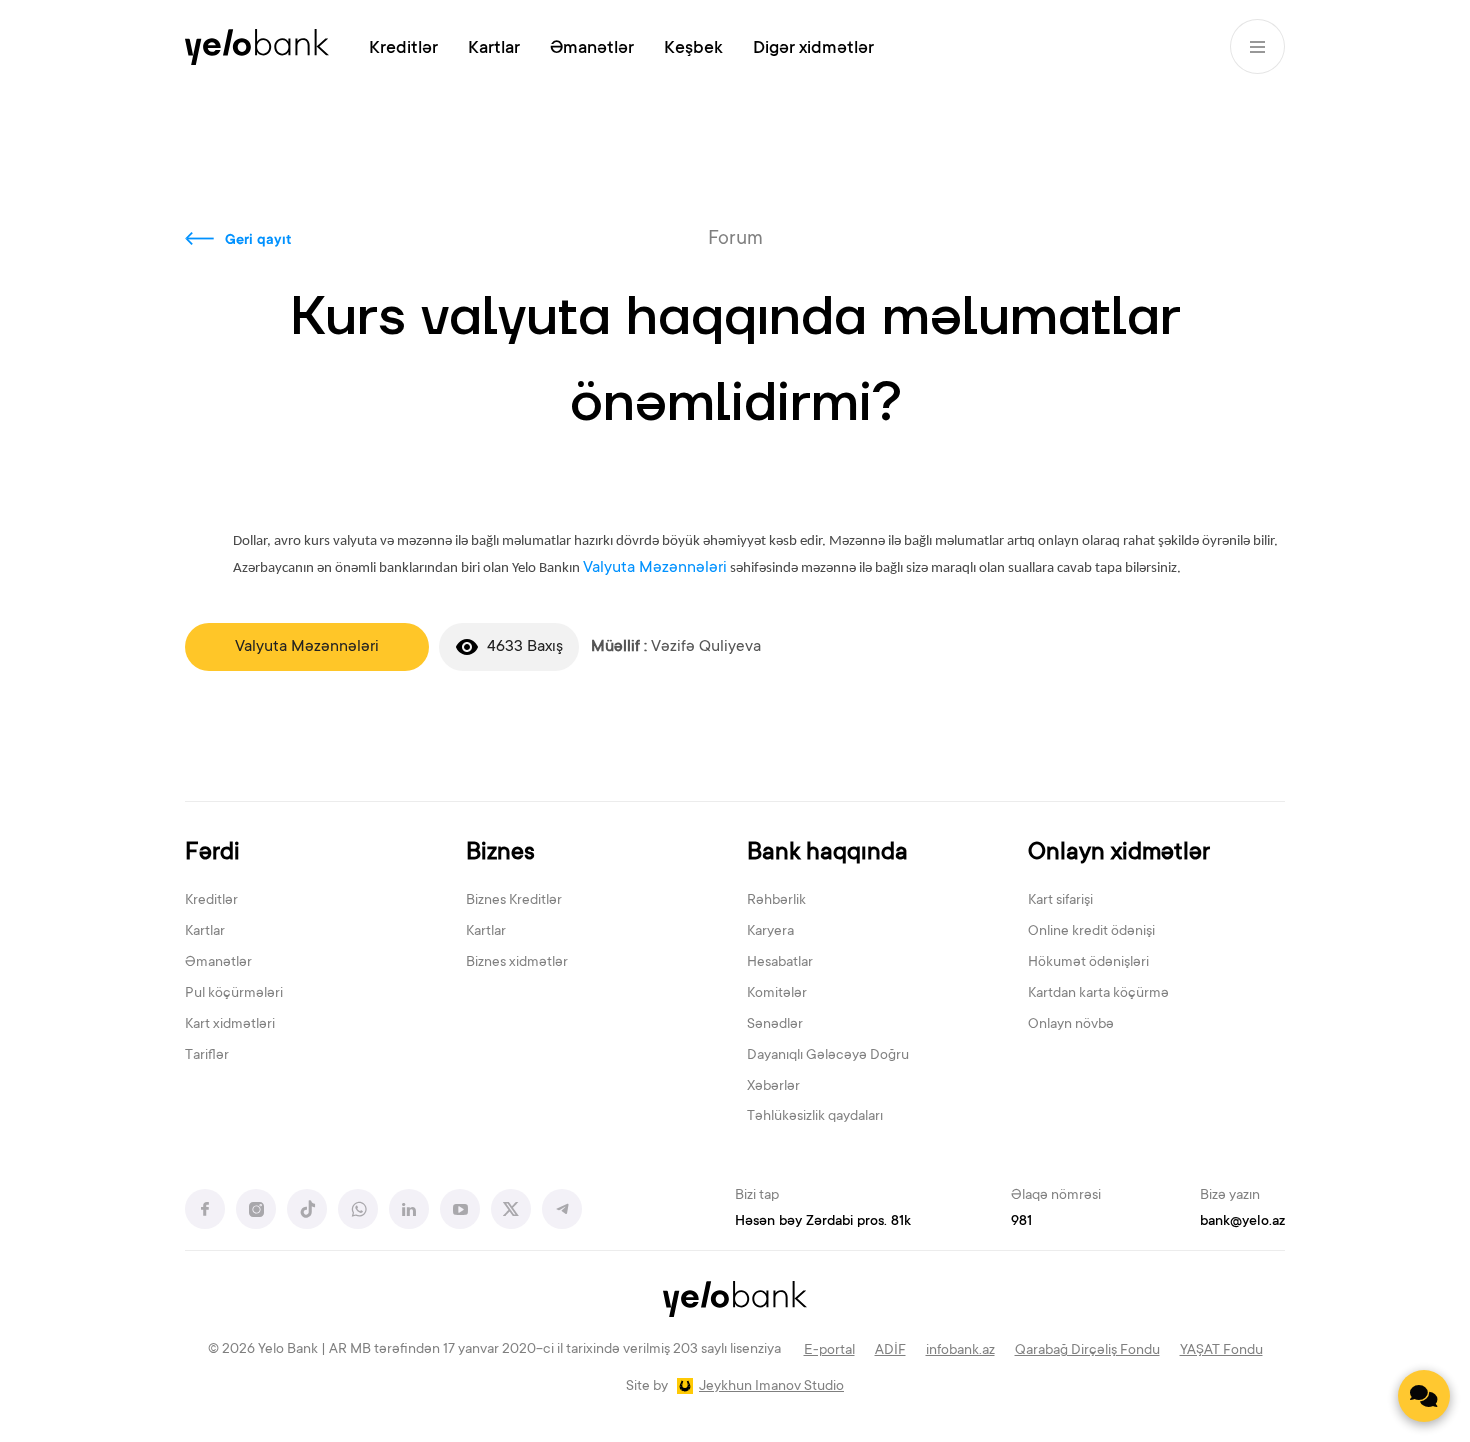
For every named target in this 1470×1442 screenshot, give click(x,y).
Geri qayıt (258, 241)
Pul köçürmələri (234, 994)
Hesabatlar (780, 963)
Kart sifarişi (1060, 901)
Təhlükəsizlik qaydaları (815, 1117)
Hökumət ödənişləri (1088, 963)
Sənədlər (775, 1025)
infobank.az (960, 1351)
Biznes (500, 853)
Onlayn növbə (1071, 1025)
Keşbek (693, 49)
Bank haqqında (827, 853)
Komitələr (777, 994)
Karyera (770, 932)
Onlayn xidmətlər (1119, 853)
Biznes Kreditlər (514, 901)
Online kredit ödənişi (1091, 932)
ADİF (890, 1351)
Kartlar (494, 49)
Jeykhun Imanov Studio (771, 1387)
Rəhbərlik (776, 901)
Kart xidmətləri (230, 1025)
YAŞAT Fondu (1221, 1351)
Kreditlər (403, 49)
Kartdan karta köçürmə (1098, 994)
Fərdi (212, 853)
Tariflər (207, 1056)
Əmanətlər (592, 49)
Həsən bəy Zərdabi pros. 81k (823, 1222)
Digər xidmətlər (813, 49)
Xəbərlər (773, 1087)
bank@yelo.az (1242, 1222)
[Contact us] (1424, 1396)
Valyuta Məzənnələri (655, 568)
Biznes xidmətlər (517, 963)
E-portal (829, 1351)
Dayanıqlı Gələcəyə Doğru (828, 1056)
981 (1021, 1222)
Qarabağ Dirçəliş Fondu (1087, 1351)
